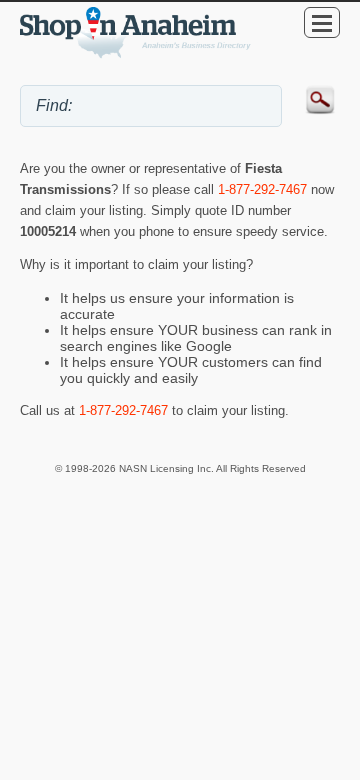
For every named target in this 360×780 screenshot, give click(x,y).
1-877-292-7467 (262, 189)
